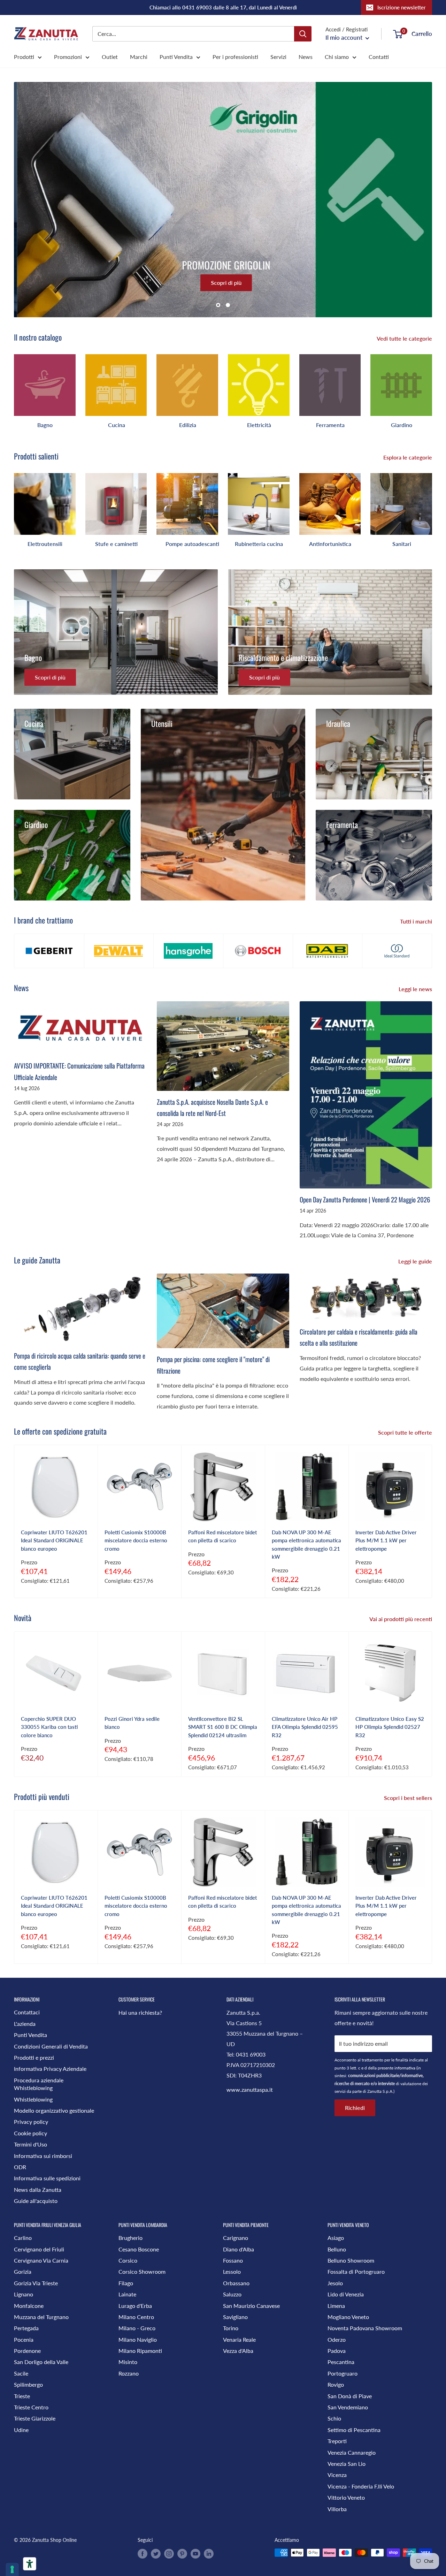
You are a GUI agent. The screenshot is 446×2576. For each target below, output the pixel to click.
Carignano (236, 2238)
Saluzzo (232, 2294)
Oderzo (337, 2339)
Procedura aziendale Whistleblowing (39, 2084)
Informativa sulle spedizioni (47, 2178)
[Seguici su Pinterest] (182, 2553)
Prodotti (24, 57)
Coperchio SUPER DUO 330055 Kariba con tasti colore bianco (49, 1727)
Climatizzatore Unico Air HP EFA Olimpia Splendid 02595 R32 (305, 1727)
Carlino (23, 2238)
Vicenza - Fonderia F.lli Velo (361, 2486)
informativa (405, 2068)
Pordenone (27, 2351)
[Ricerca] (303, 34)
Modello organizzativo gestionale (54, 2110)
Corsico (128, 2260)
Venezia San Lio (347, 2464)
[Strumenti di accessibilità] (30, 2564)
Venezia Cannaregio (352, 2452)
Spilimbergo (28, 2384)
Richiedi (355, 2108)
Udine (21, 2430)
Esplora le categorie (408, 457)
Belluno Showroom (351, 2260)
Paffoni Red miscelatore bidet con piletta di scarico (222, 1536)
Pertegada (26, 2328)
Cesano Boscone (139, 2249)
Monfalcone (29, 2306)
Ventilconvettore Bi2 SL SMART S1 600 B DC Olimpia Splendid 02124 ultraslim (223, 1727)
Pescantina (341, 2362)
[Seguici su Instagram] (169, 2553)
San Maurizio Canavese (251, 2306)
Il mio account (345, 37)
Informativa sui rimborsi (43, 2156)
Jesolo (335, 2283)
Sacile (21, 2373)
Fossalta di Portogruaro (356, 2271)
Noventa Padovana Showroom (365, 2328)
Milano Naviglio (138, 2339)
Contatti (379, 57)
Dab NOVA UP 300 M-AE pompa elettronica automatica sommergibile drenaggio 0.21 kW (306, 1544)
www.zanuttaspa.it (250, 2089)
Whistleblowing (33, 2099)
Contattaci (27, 2012)
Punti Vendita (176, 57)
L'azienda (25, 2024)
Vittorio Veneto (346, 2497)
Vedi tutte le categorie (405, 338)
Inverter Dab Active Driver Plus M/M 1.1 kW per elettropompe (386, 1540)
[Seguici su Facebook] (143, 2553)
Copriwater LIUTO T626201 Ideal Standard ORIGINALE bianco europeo (54, 1540)
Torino (231, 2328)
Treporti (337, 2441)
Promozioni (68, 57)
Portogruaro (343, 2373)
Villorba (337, 2509)
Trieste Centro (31, 2407)
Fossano (233, 2260)
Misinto (128, 2362)
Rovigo (336, 2384)
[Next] (432, 388)
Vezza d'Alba (238, 2351)
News (306, 57)
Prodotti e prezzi (34, 2057)
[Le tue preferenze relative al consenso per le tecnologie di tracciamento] (12, 2569)
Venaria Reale (239, 2339)
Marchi (139, 57)
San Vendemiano (348, 2407)
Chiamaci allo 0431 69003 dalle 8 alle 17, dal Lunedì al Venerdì (223, 7)
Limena (336, 2306)
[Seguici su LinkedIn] (209, 2553)
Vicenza (337, 2475)
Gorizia (23, 2271)
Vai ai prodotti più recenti (401, 1619)
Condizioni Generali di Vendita (51, 2046)
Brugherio (130, 2238)
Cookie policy (30, 2133)
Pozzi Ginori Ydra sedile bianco (132, 1723)
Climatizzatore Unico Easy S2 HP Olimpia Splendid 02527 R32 (390, 1727)
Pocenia (24, 2339)
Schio (334, 2418)
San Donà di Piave (350, 2396)
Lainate (127, 2294)
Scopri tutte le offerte (406, 1432)
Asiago (336, 2238)
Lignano (24, 2294)
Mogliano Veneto (348, 2317)
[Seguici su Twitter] (156, 2553)
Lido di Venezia (346, 2294)
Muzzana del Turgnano (41, 2317)
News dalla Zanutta (38, 2190)
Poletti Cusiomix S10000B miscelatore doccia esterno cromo (136, 1540)
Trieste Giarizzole (35, 2418)
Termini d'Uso (30, 2144)
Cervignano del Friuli (39, 2249)
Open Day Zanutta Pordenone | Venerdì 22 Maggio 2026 (365, 1199)
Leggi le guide (416, 1261)
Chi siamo (337, 57)
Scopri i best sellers (409, 1798)
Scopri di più (223, 283)
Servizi (278, 57)
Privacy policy (31, 2122)
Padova (337, 2351)
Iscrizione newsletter (402, 7)
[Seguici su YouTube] (195, 2553)
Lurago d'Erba (135, 2306)
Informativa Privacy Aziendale (50, 2069)
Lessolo (232, 2271)
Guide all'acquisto (36, 2201)
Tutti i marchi (417, 921)
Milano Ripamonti (140, 2351)
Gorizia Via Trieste (36, 2283)
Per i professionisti (235, 57)
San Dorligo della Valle (41, 2362)
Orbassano (236, 2283)
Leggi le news (416, 989)
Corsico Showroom (142, 2271)
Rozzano (129, 2373)
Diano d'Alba (239, 2249)
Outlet (110, 57)
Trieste (22, 2396)
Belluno (337, 2249)
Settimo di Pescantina (354, 2430)
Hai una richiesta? (140, 2012)
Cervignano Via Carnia (41, 2260)
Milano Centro (136, 2317)
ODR (20, 2167)
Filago (126, 2283)
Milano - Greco (137, 2328)
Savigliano (235, 2317)
